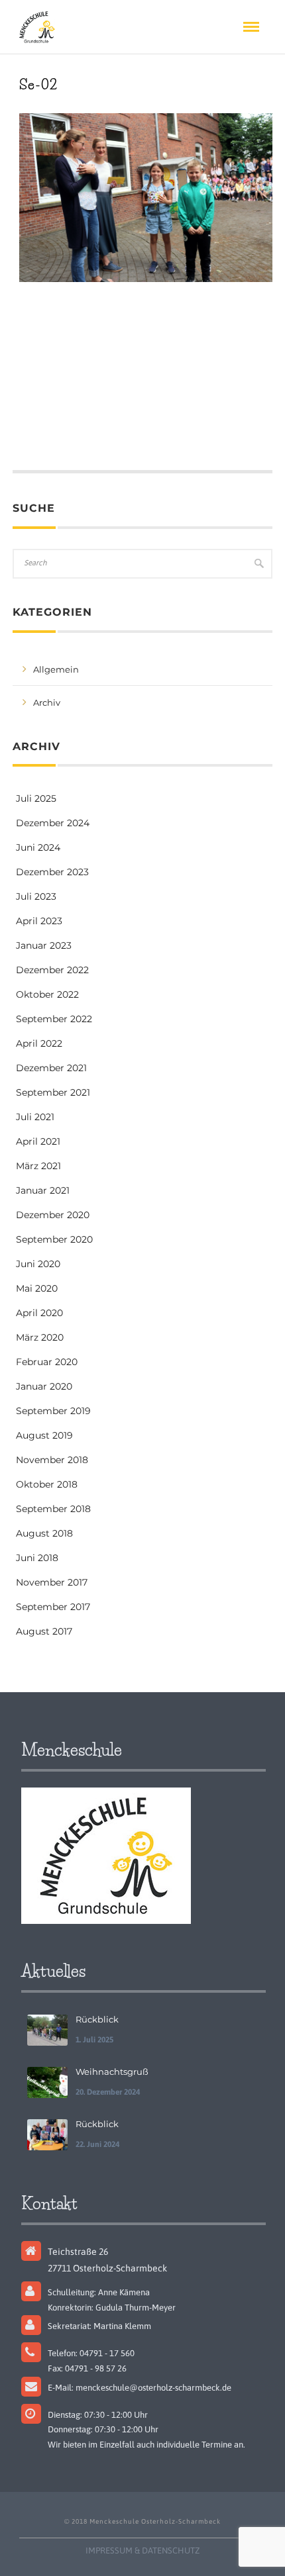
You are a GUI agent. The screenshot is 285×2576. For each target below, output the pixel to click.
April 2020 (39, 1313)
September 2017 (53, 1607)
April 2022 (39, 1043)
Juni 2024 (38, 847)
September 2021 (53, 1092)
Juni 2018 (37, 1558)
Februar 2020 (47, 1362)
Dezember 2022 (52, 970)
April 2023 (39, 921)
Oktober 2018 (47, 1484)
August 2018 (44, 1533)
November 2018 (52, 1460)
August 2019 (44, 1435)
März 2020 (40, 1337)
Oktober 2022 (47, 994)
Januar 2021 (43, 1190)
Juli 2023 (36, 896)
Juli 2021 (35, 1117)
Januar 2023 (44, 945)
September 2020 (54, 1239)
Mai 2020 (37, 1288)
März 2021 (38, 1166)
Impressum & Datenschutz (142, 2551)
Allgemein (56, 669)
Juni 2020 (38, 1264)
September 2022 (54, 1019)
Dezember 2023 (52, 872)
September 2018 (53, 1509)
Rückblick (97, 2019)
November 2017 (52, 1582)
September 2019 (53, 1411)
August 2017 (44, 1631)
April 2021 (38, 1141)
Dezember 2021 (51, 1068)
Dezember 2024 (53, 823)
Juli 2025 (36, 798)
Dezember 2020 (53, 1215)
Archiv (47, 702)
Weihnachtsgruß (112, 2072)
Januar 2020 (44, 1386)
